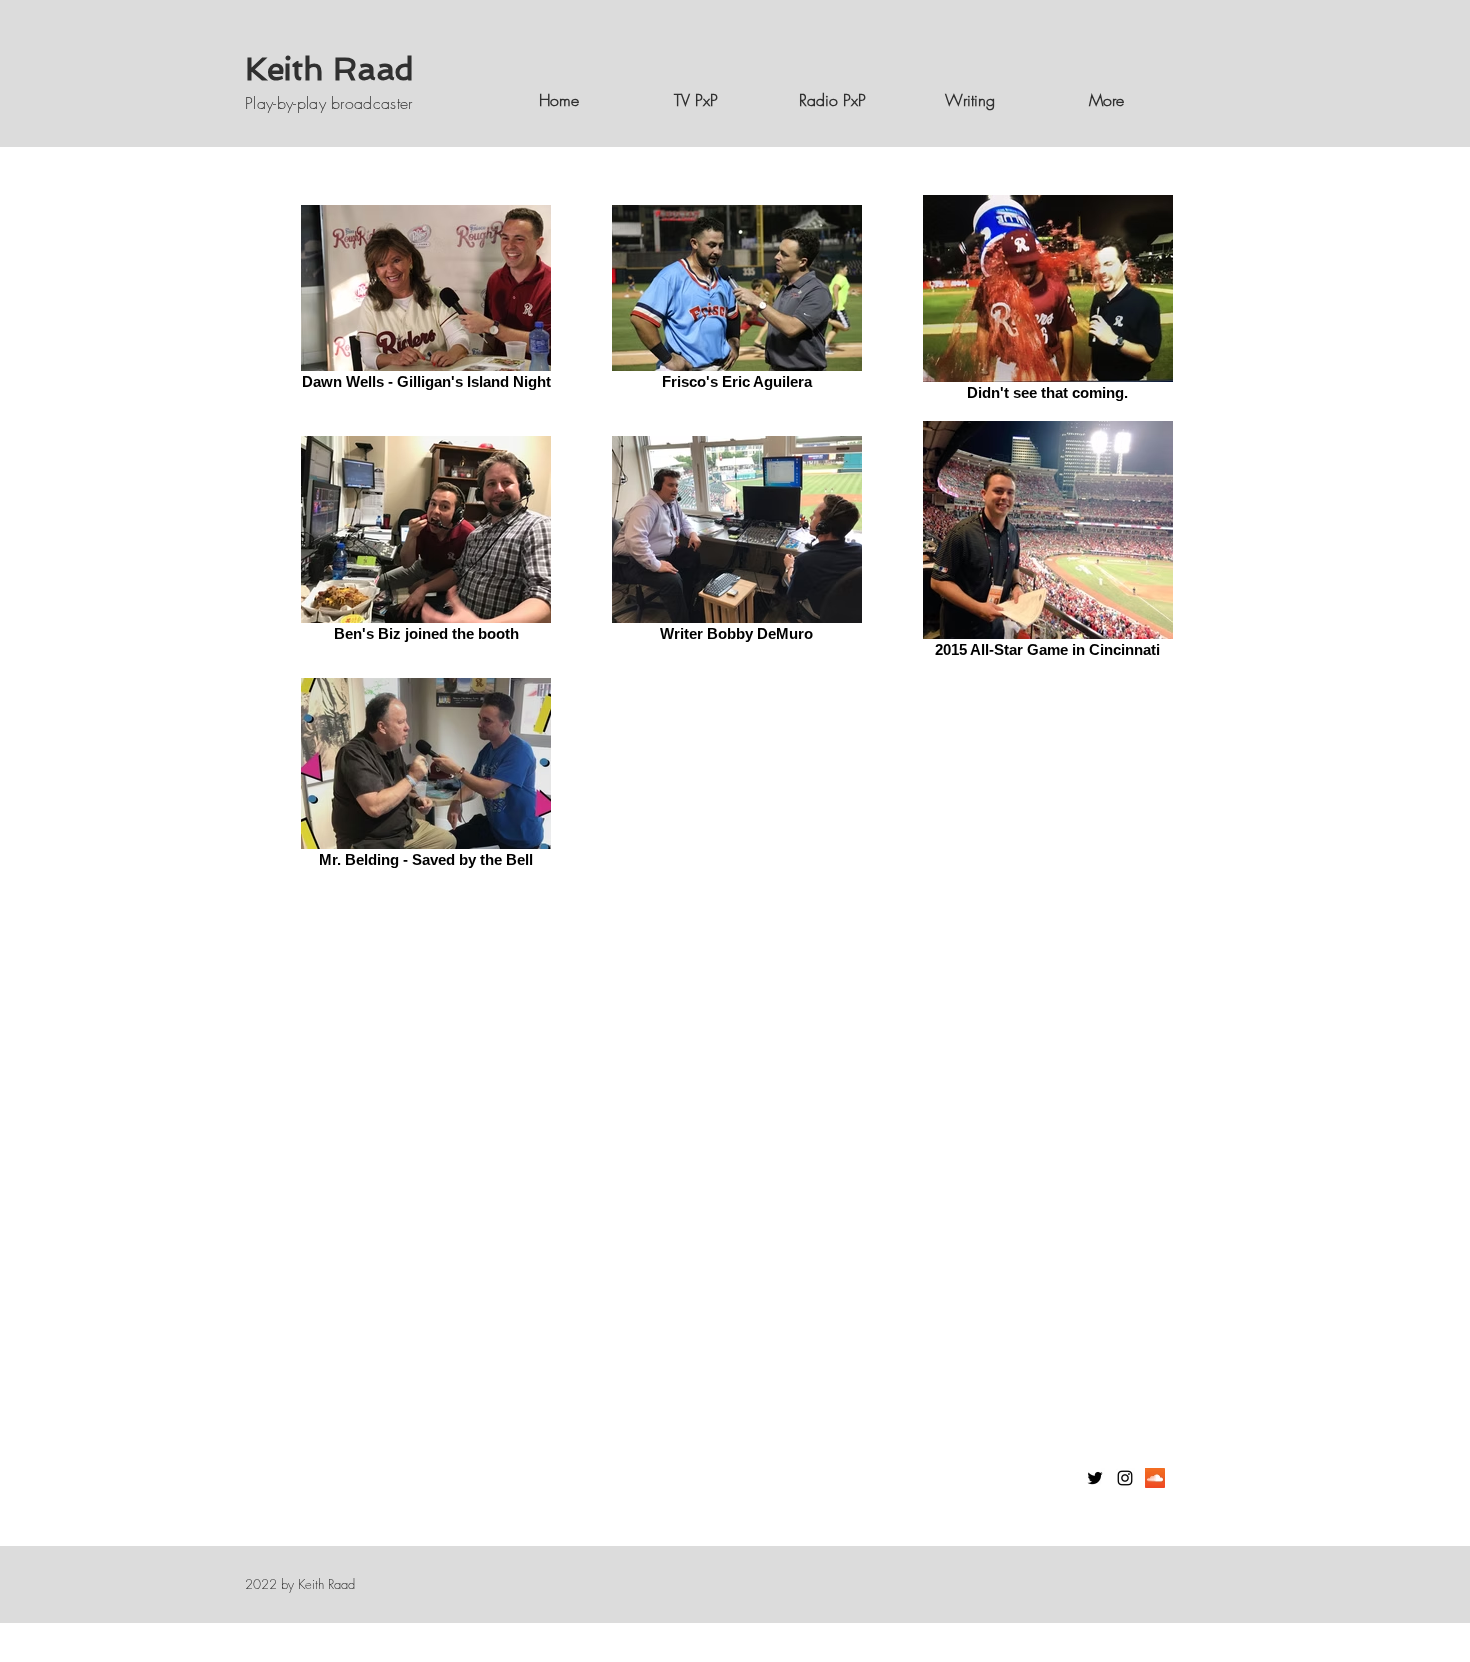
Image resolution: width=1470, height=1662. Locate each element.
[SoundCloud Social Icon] (1155, 1478)
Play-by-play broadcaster (329, 103)
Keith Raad (329, 69)
